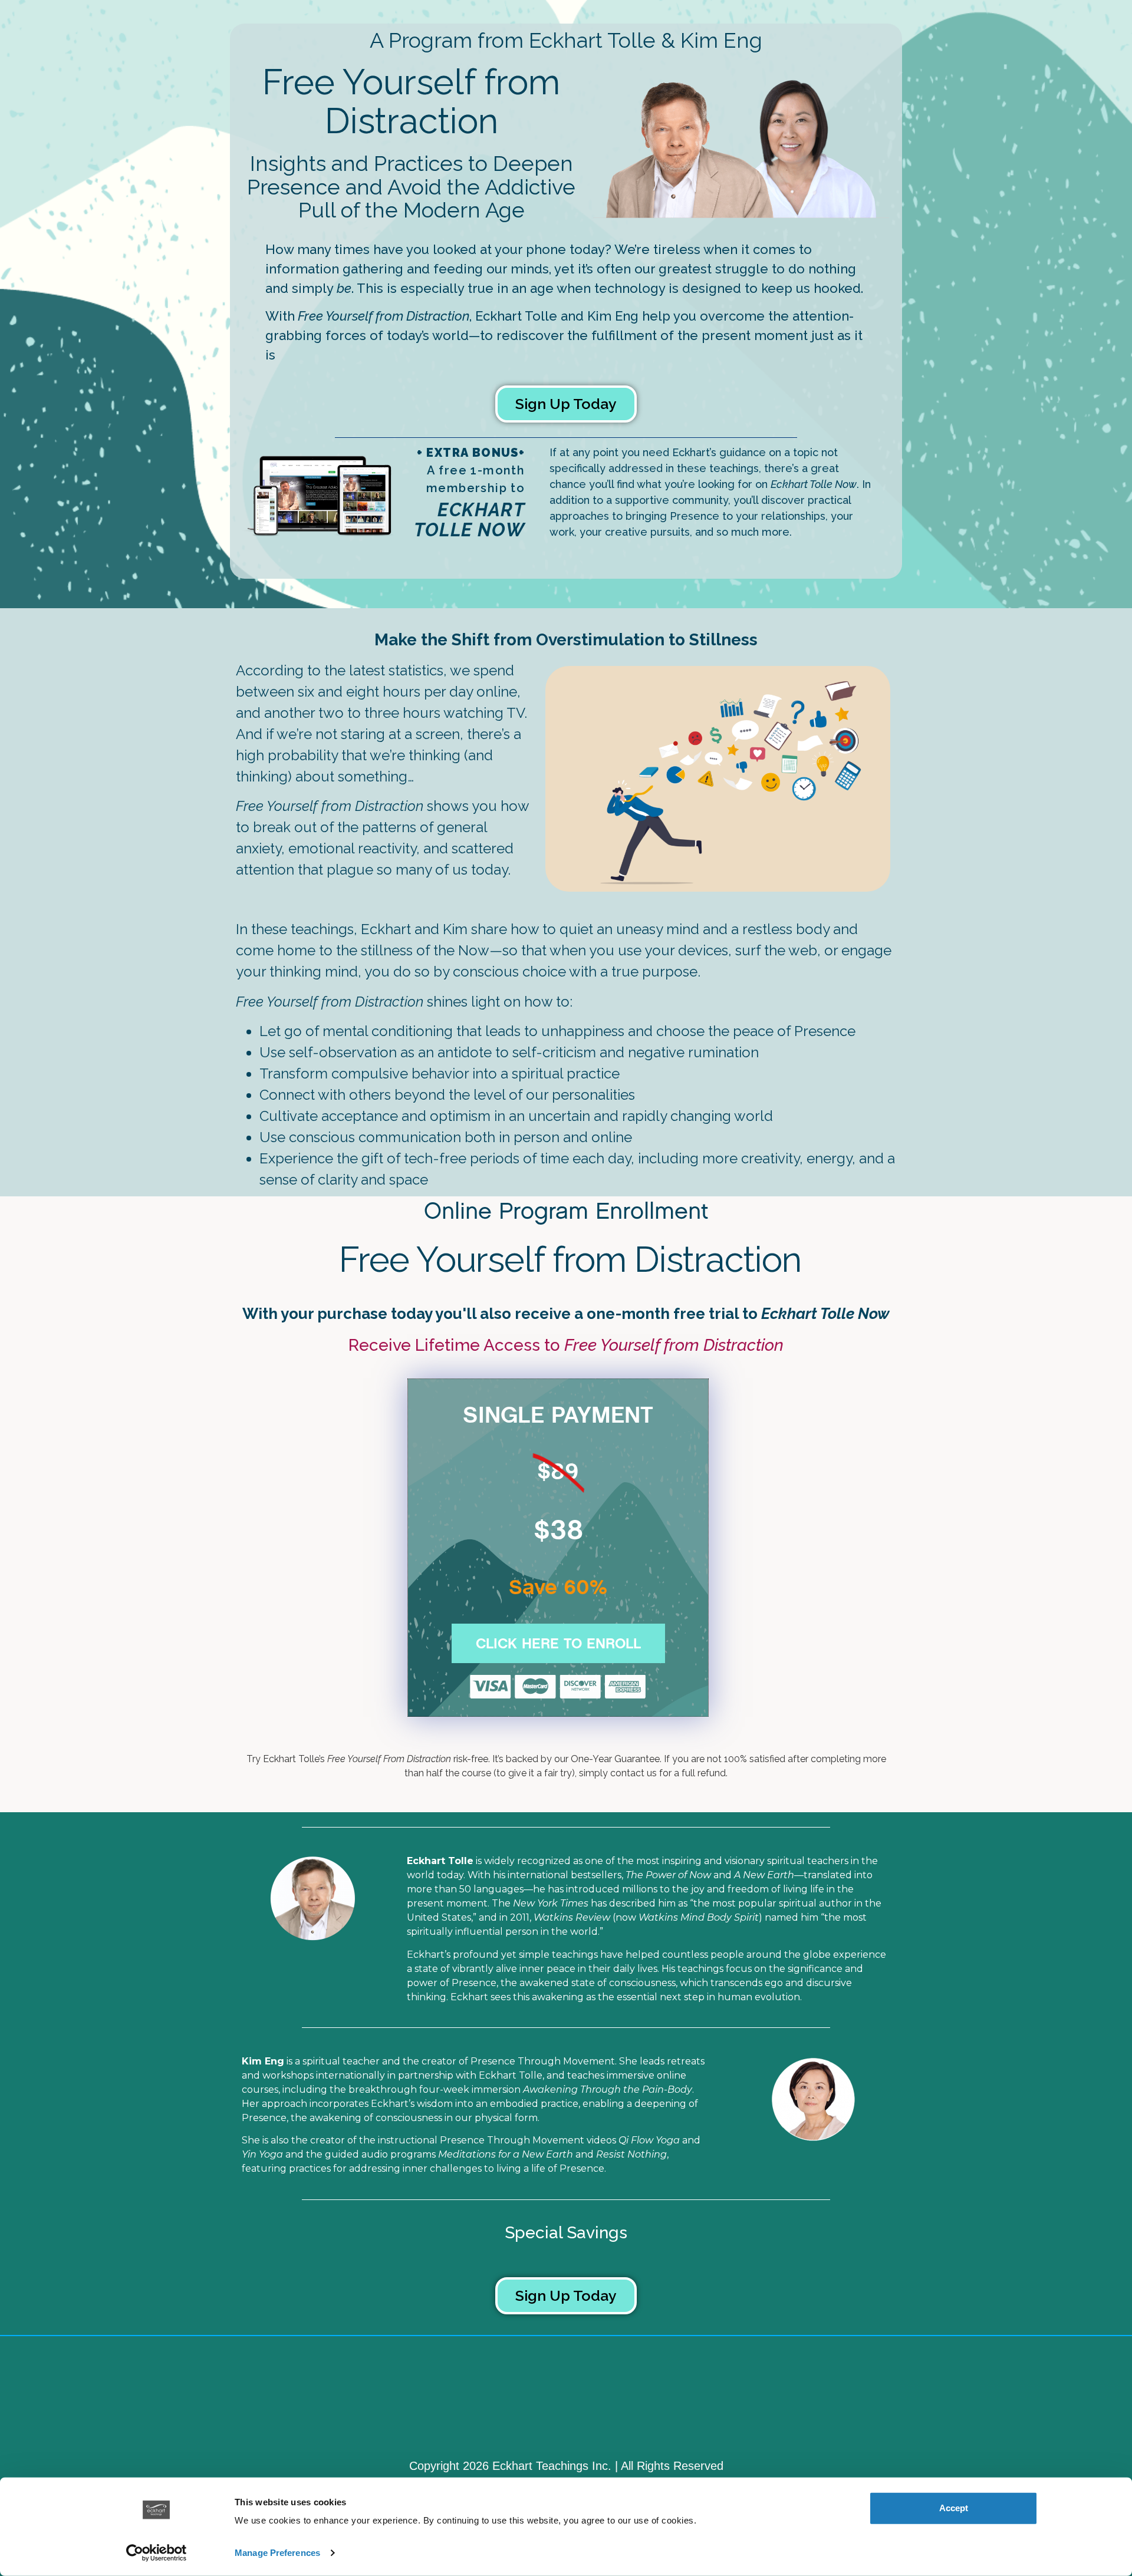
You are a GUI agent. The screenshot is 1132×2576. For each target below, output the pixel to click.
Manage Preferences (277, 2553)
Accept (954, 2508)
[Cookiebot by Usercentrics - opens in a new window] (157, 2553)
